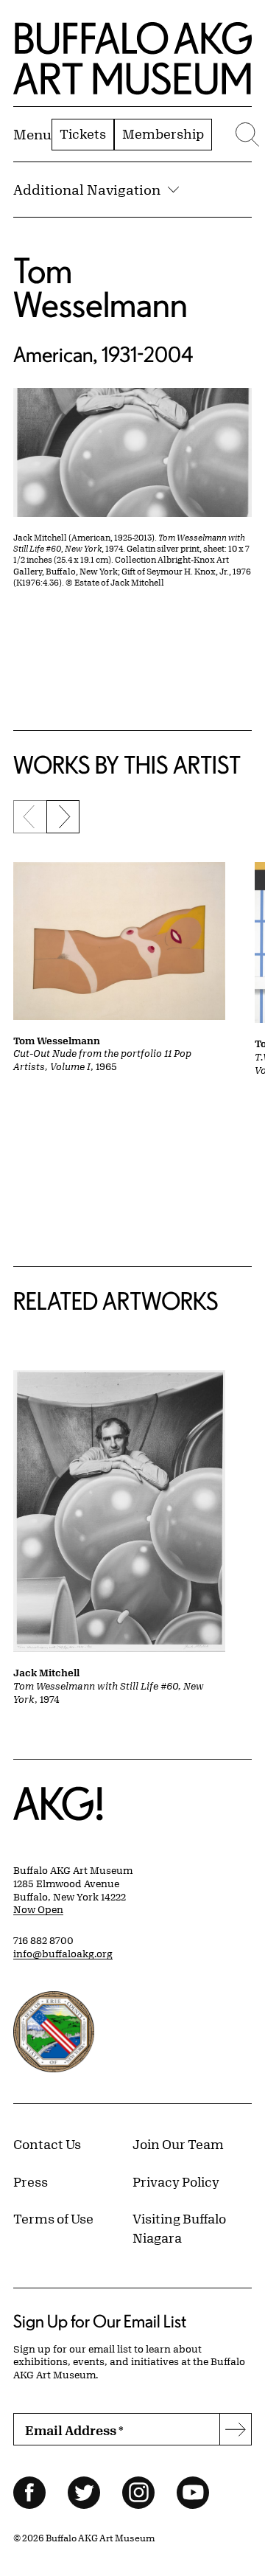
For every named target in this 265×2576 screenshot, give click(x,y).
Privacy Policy (176, 2181)
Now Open (38, 1909)
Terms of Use (53, 2218)
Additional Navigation (87, 190)
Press (31, 2181)
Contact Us (47, 2144)
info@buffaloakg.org (63, 1954)
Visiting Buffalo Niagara (179, 2228)
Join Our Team (178, 2144)
